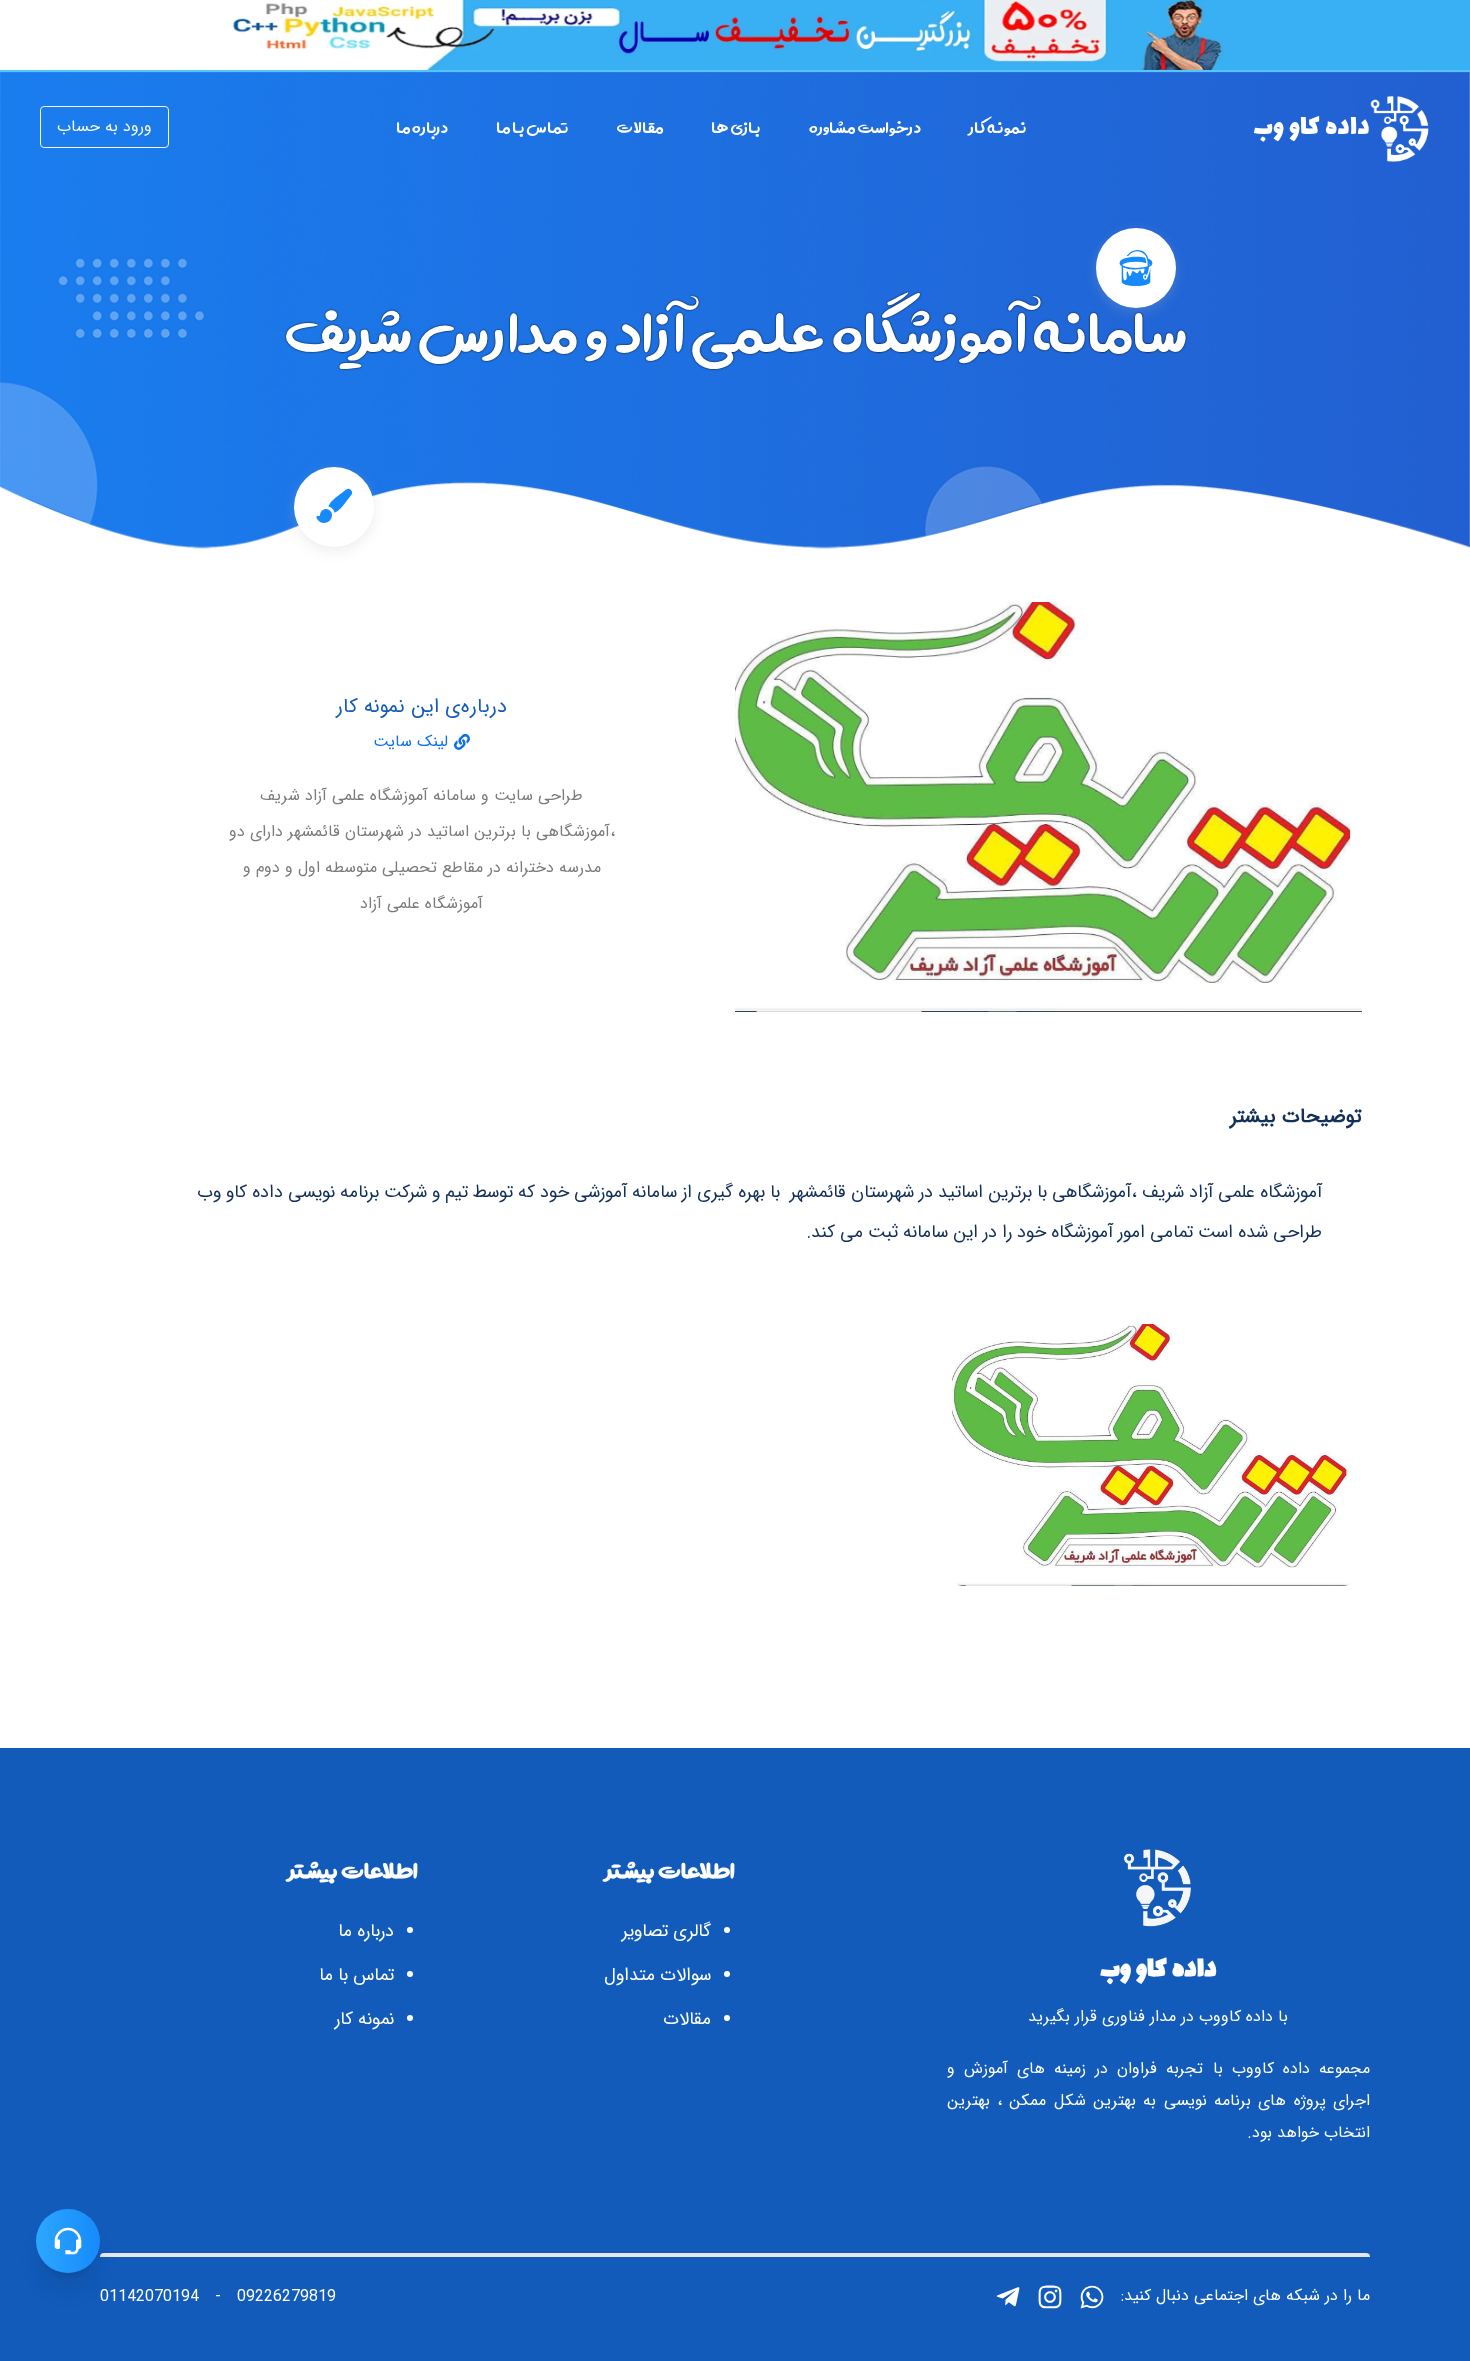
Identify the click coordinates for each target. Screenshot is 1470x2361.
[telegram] (1008, 2297)
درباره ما (366, 1931)
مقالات (687, 2019)
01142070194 (149, 2297)
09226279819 (286, 2297)
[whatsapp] (1092, 2297)
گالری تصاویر (666, 1931)
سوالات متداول (657, 1975)
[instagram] (1050, 2297)
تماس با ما (356, 1975)
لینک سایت (410, 742)
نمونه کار (364, 2019)
